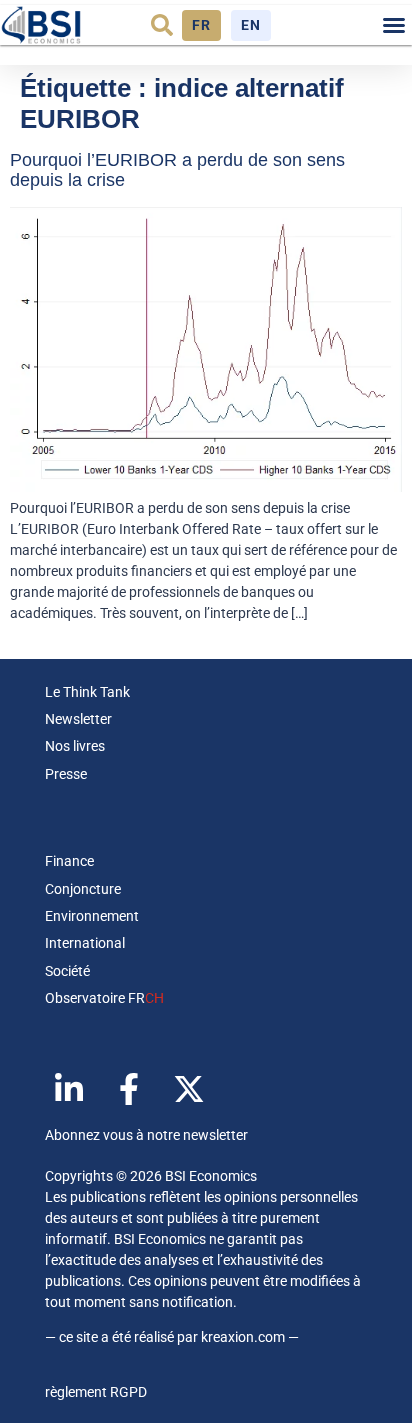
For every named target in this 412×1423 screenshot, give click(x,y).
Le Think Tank (87, 692)
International (85, 943)
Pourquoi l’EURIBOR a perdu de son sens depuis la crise (177, 170)
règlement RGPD (96, 1392)
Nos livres (75, 746)
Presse (66, 774)
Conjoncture (83, 889)
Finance (69, 861)
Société (67, 971)
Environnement (92, 916)
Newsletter (78, 719)
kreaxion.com (243, 1337)
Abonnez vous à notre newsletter (146, 1135)
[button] (162, 25)
